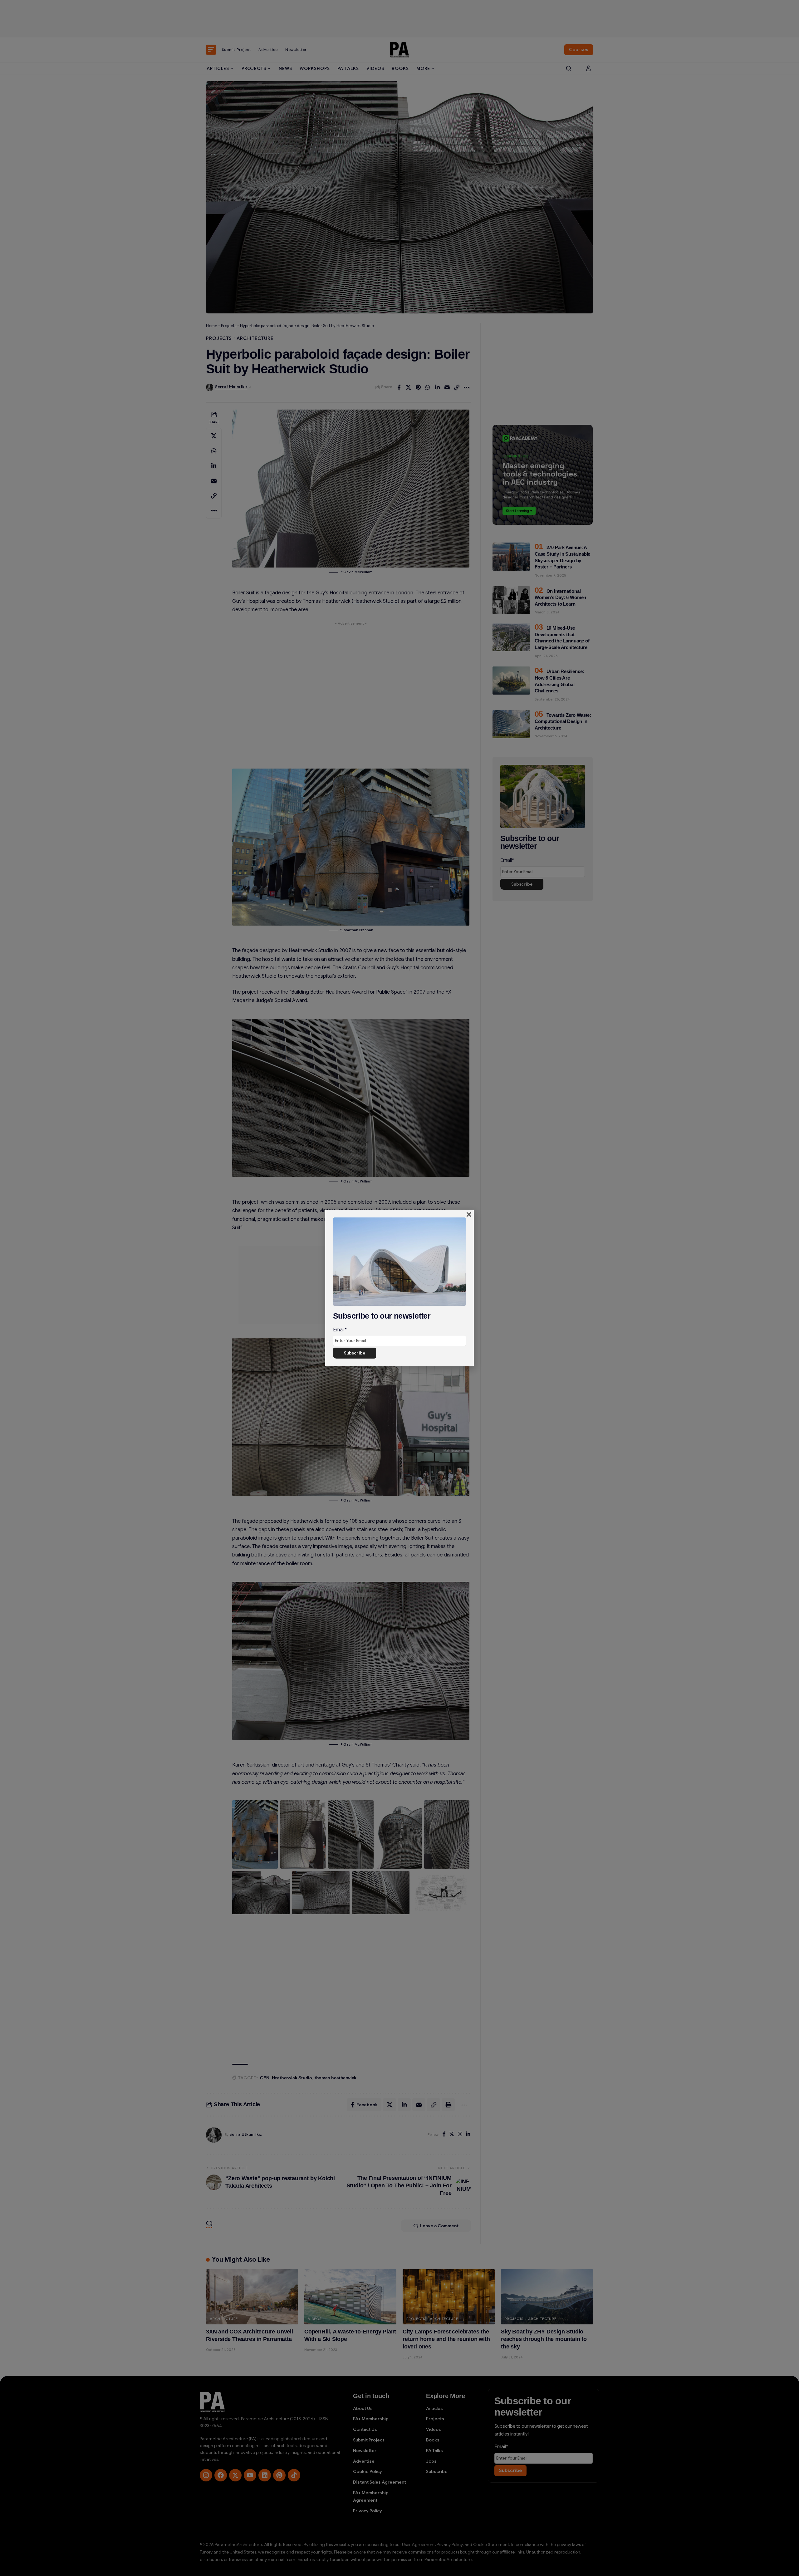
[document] (399, 1288)
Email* (340, 1330)
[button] (469, 1214)
